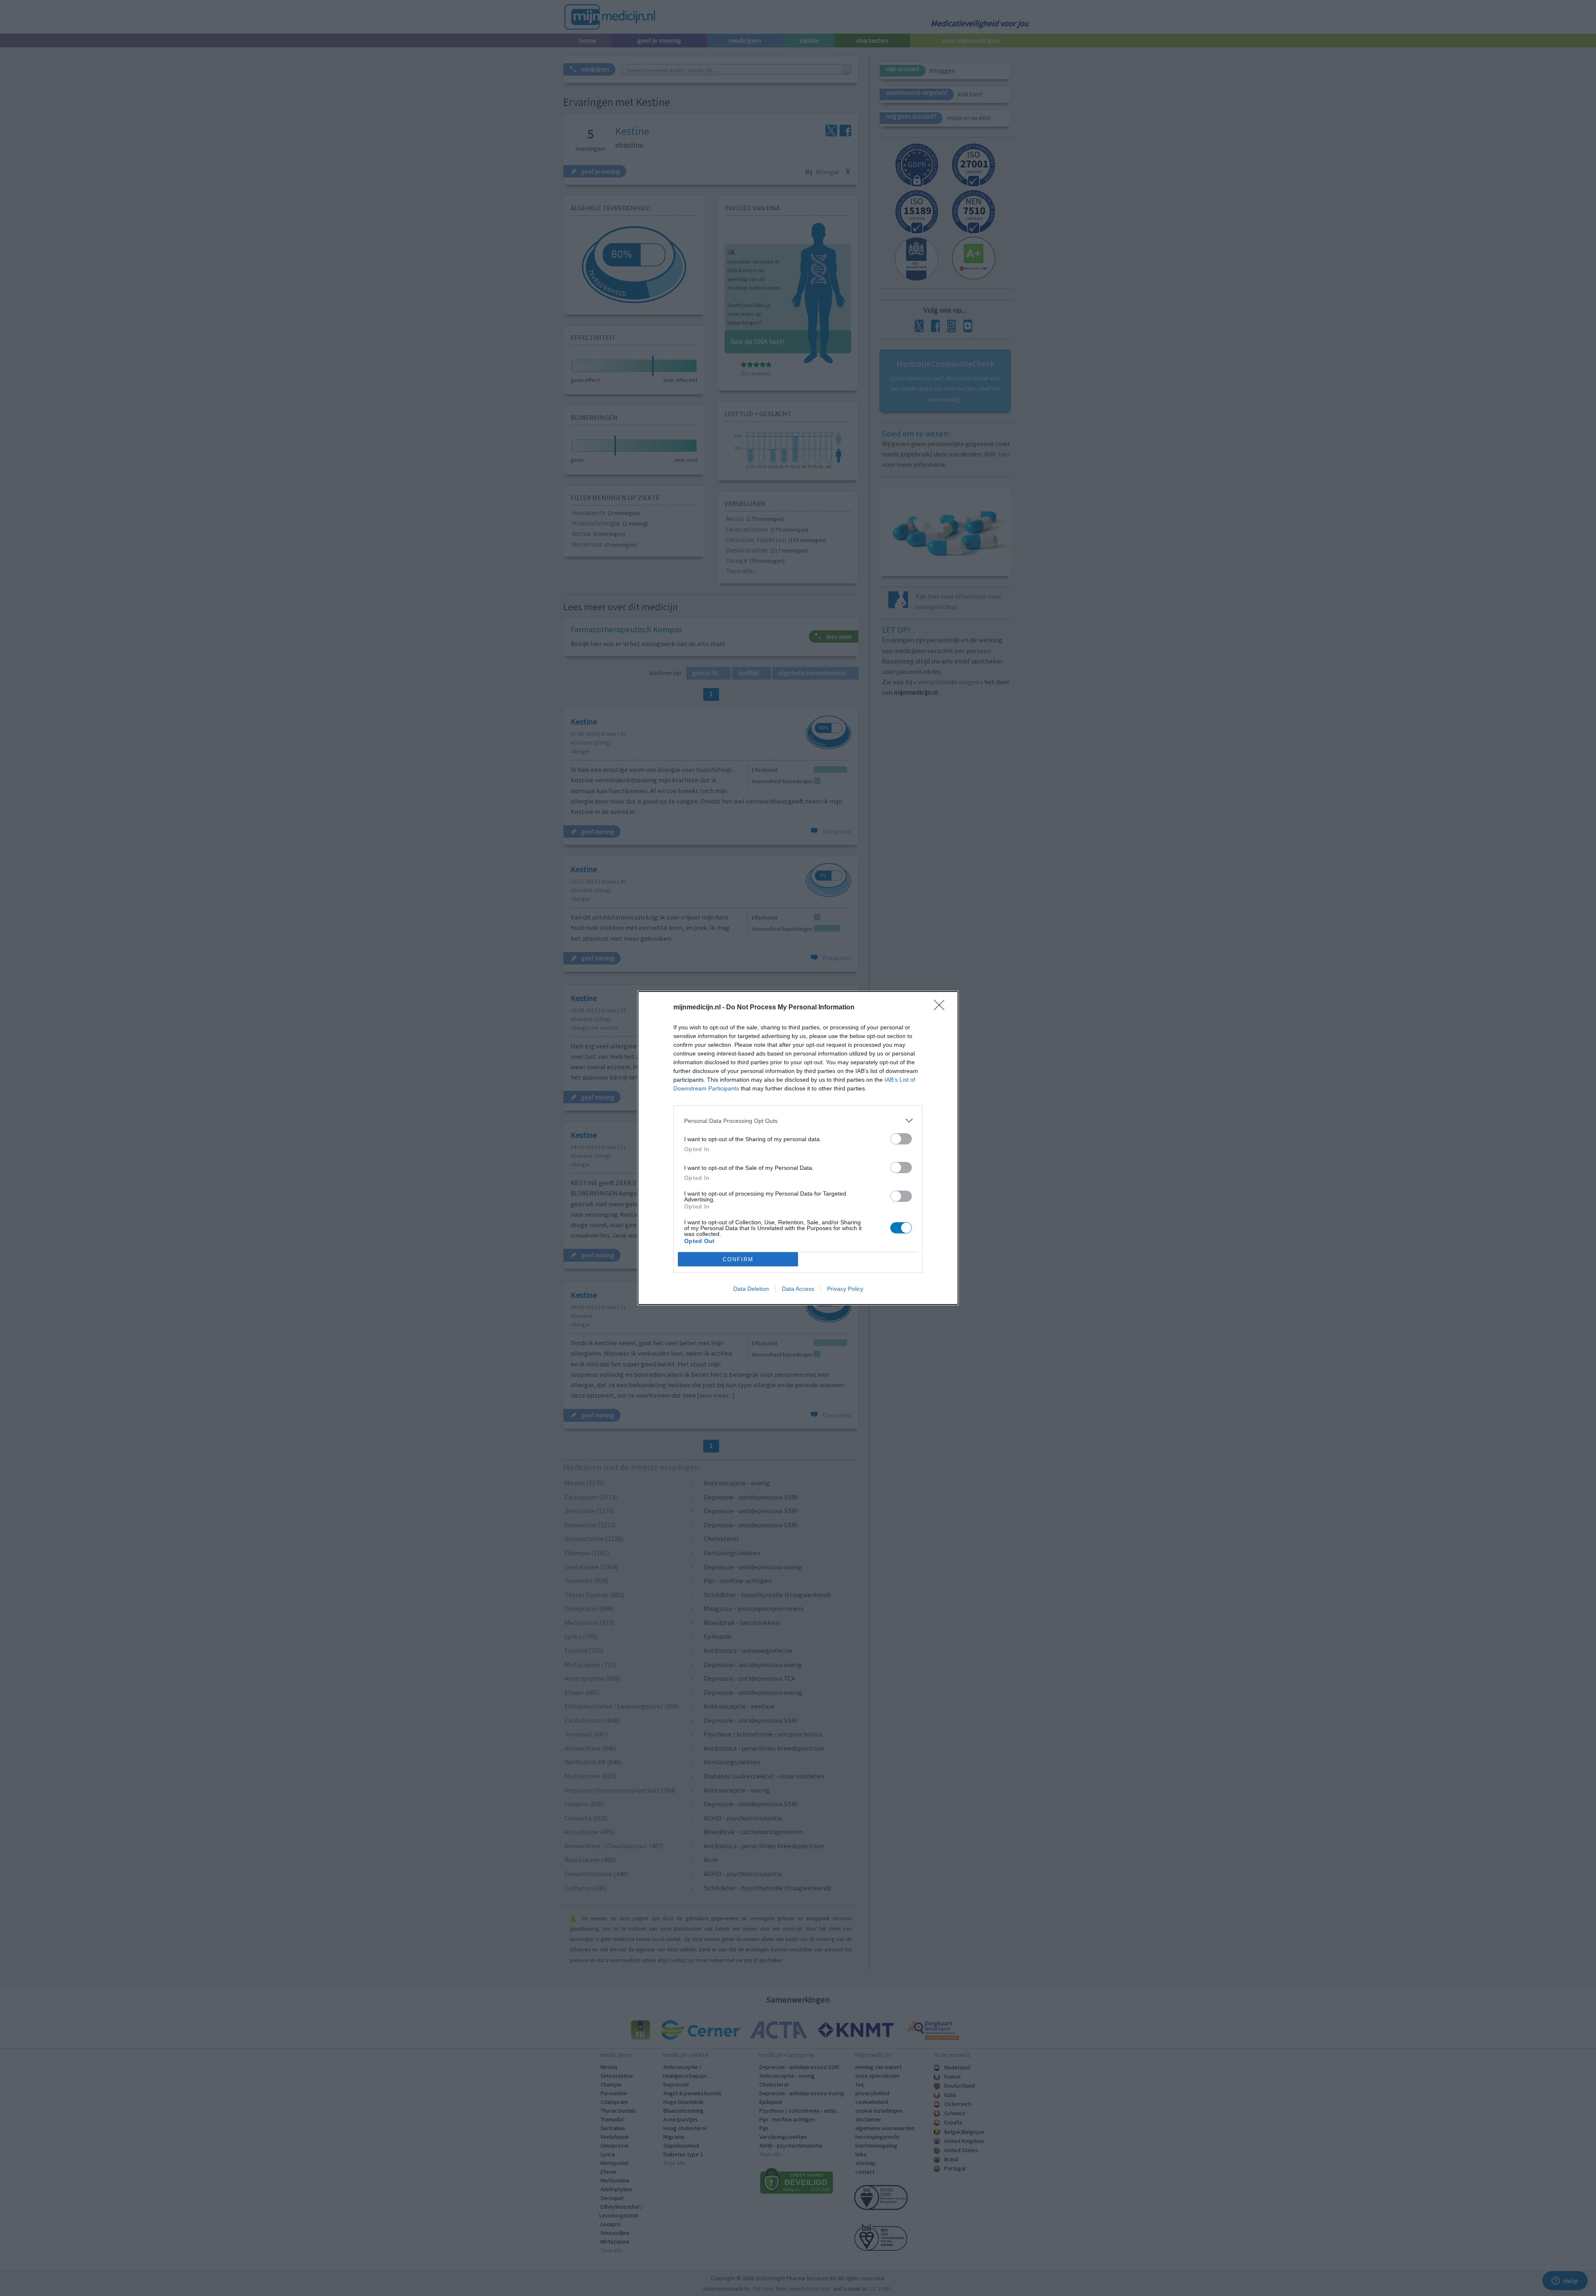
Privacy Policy (845, 1289)
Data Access (798, 1289)
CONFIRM (738, 1259)
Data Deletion (751, 1289)
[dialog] (798, 1148)
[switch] (901, 1139)
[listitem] (798, 1121)
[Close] (942, 1008)
